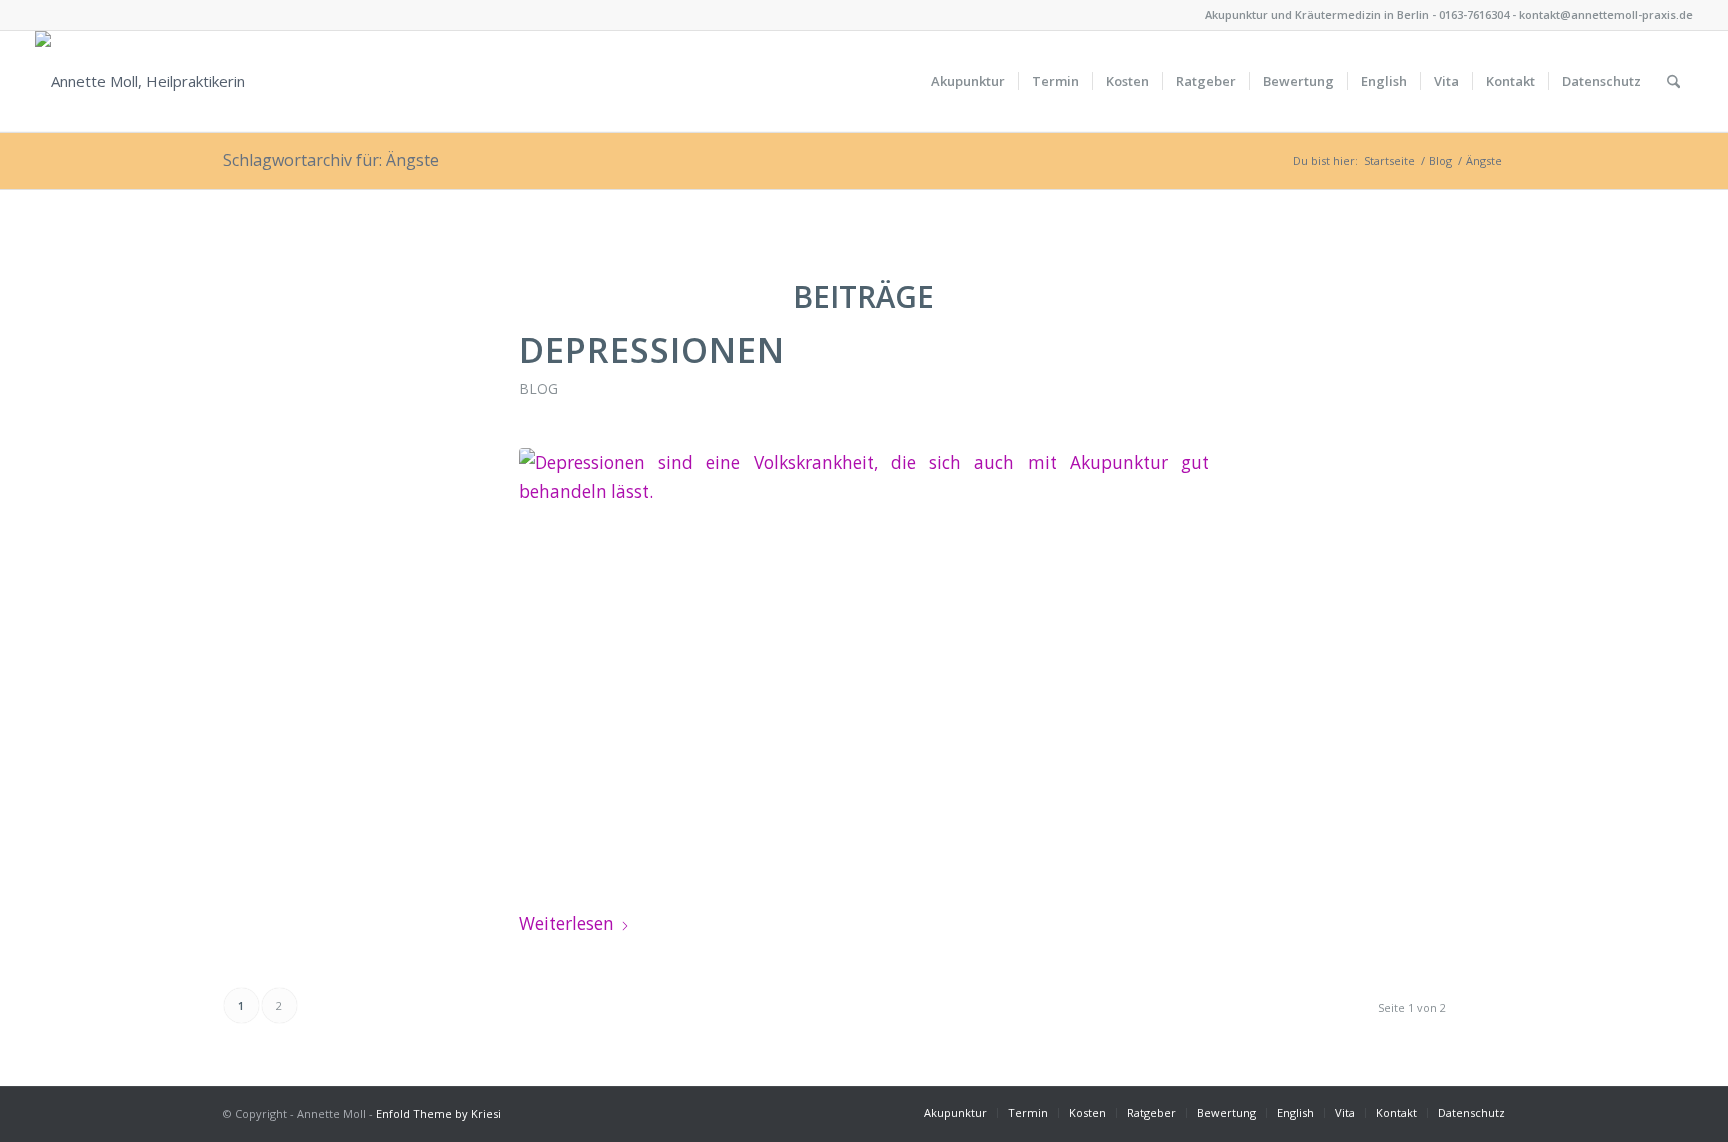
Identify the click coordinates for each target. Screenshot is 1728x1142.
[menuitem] (968, 81)
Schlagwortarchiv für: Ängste (331, 160)
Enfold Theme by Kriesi (438, 1113)
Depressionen (652, 349)
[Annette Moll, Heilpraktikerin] (140, 81)
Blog (538, 388)
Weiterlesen (566, 923)
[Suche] (1673, 81)
